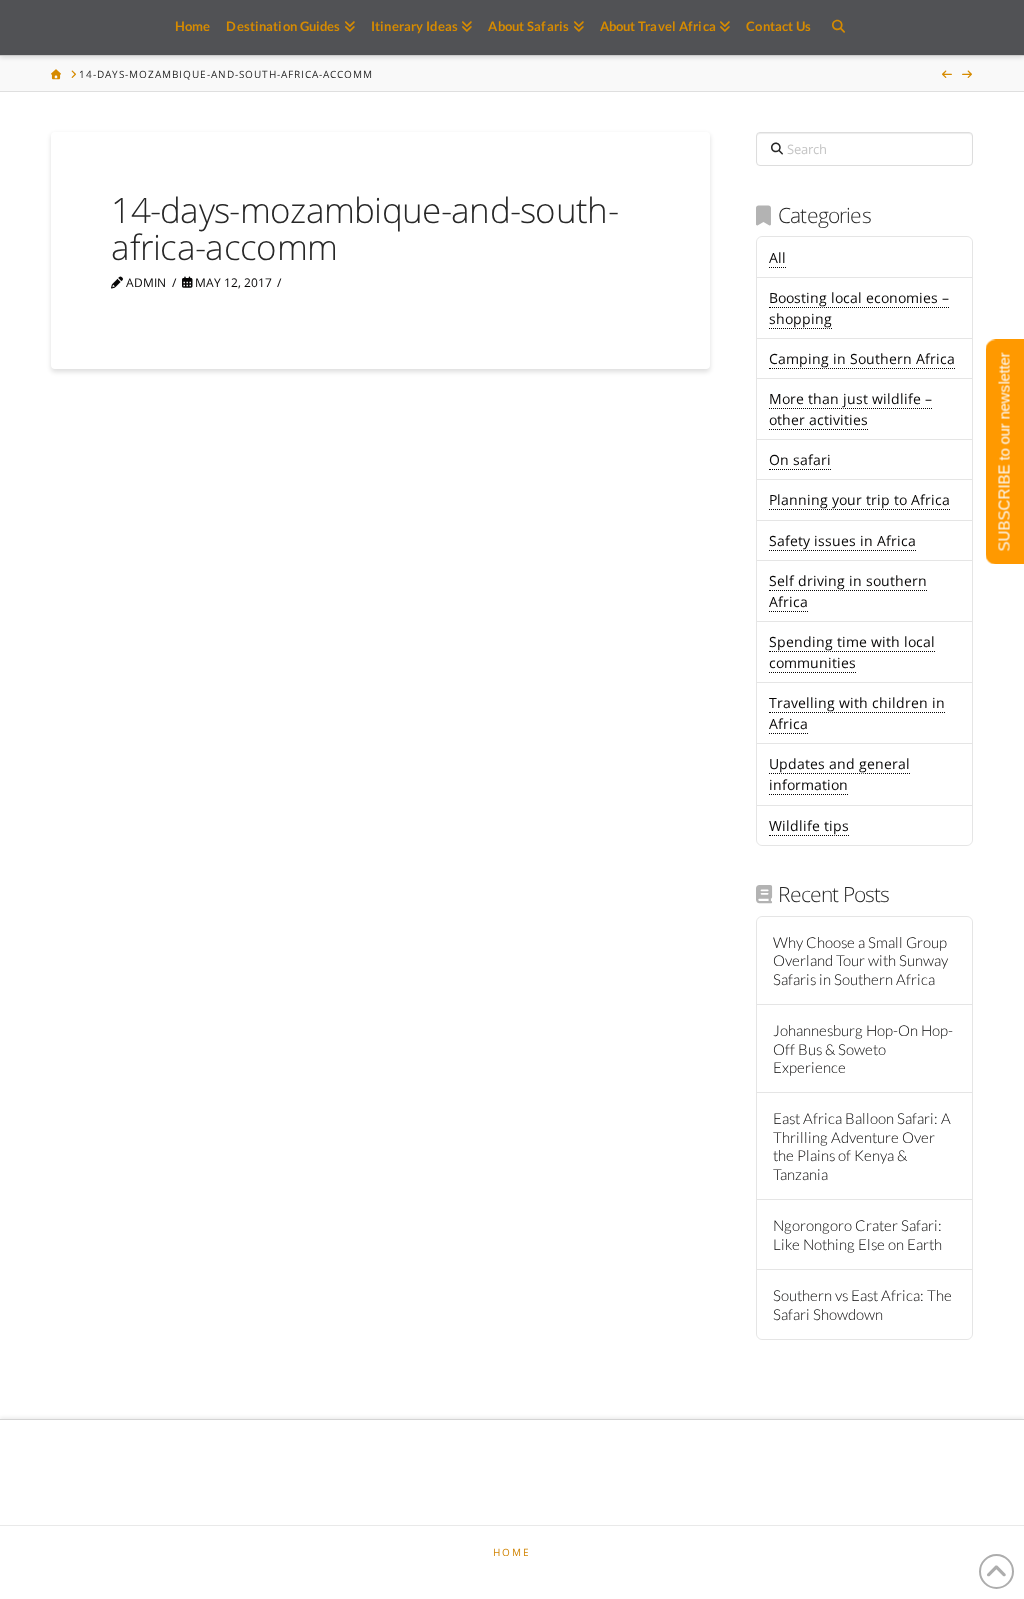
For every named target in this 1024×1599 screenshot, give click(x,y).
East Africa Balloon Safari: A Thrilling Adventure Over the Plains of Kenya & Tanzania (862, 1146)
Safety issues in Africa (842, 540)
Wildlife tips (809, 825)
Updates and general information (839, 774)
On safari (800, 459)
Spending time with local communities (852, 652)
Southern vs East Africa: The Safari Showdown (862, 1304)
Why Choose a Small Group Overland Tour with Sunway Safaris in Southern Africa (860, 960)
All (777, 257)
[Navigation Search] (837, 27)
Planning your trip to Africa (859, 499)
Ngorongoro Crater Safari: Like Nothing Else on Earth (857, 1234)
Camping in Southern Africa (862, 358)
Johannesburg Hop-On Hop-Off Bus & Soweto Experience (863, 1048)
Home (512, 1552)
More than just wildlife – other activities (850, 409)
